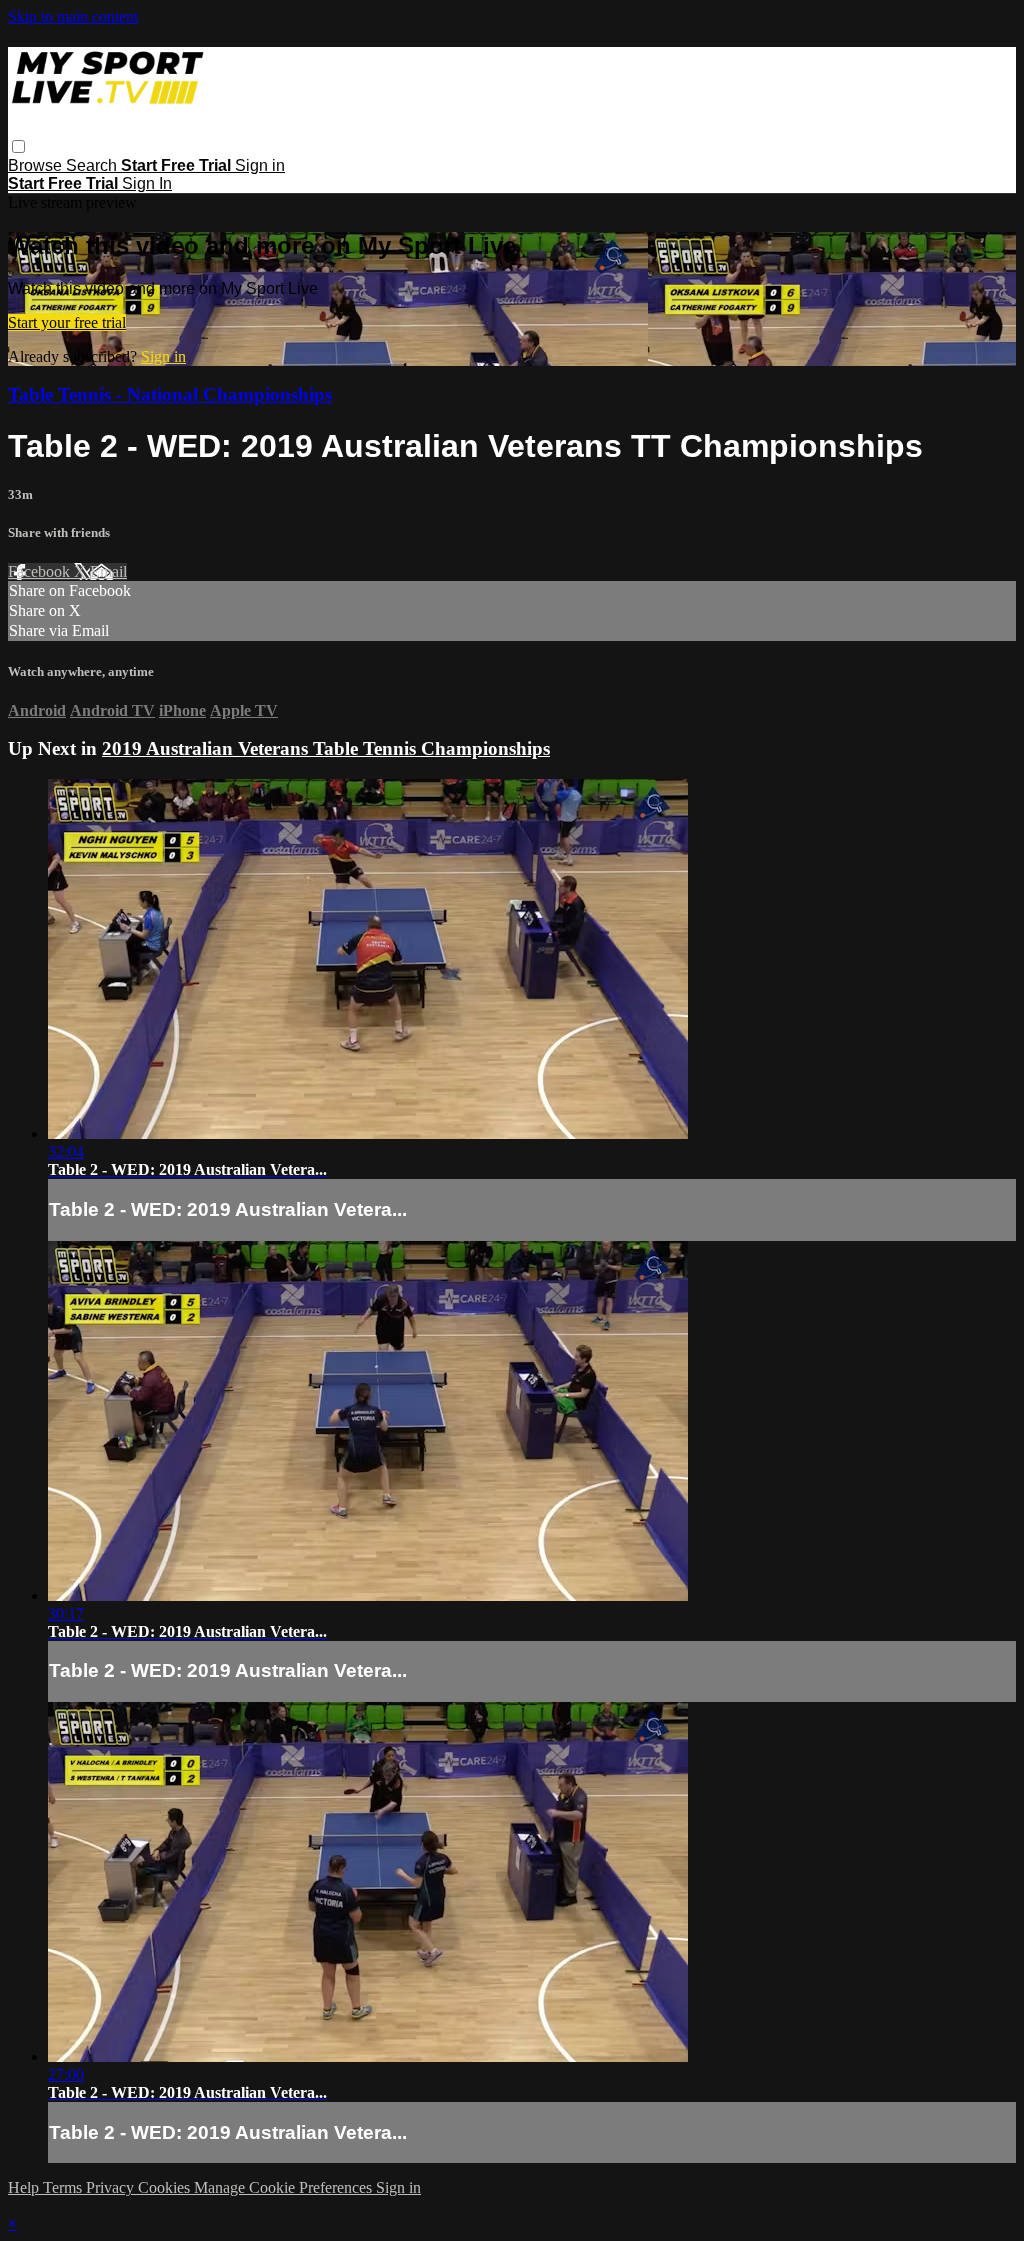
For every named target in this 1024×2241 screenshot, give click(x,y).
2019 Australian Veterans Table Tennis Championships (326, 748)
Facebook (41, 571)
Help (25, 2187)
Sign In (147, 183)
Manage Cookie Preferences (285, 2187)
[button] (18, 146)
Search (93, 165)
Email (108, 571)
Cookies (166, 2187)
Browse (37, 165)
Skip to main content (73, 16)
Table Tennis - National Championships (170, 394)
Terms (64, 2187)
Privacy (112, 2187)
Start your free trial (67, 322)
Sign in (260, 165)
